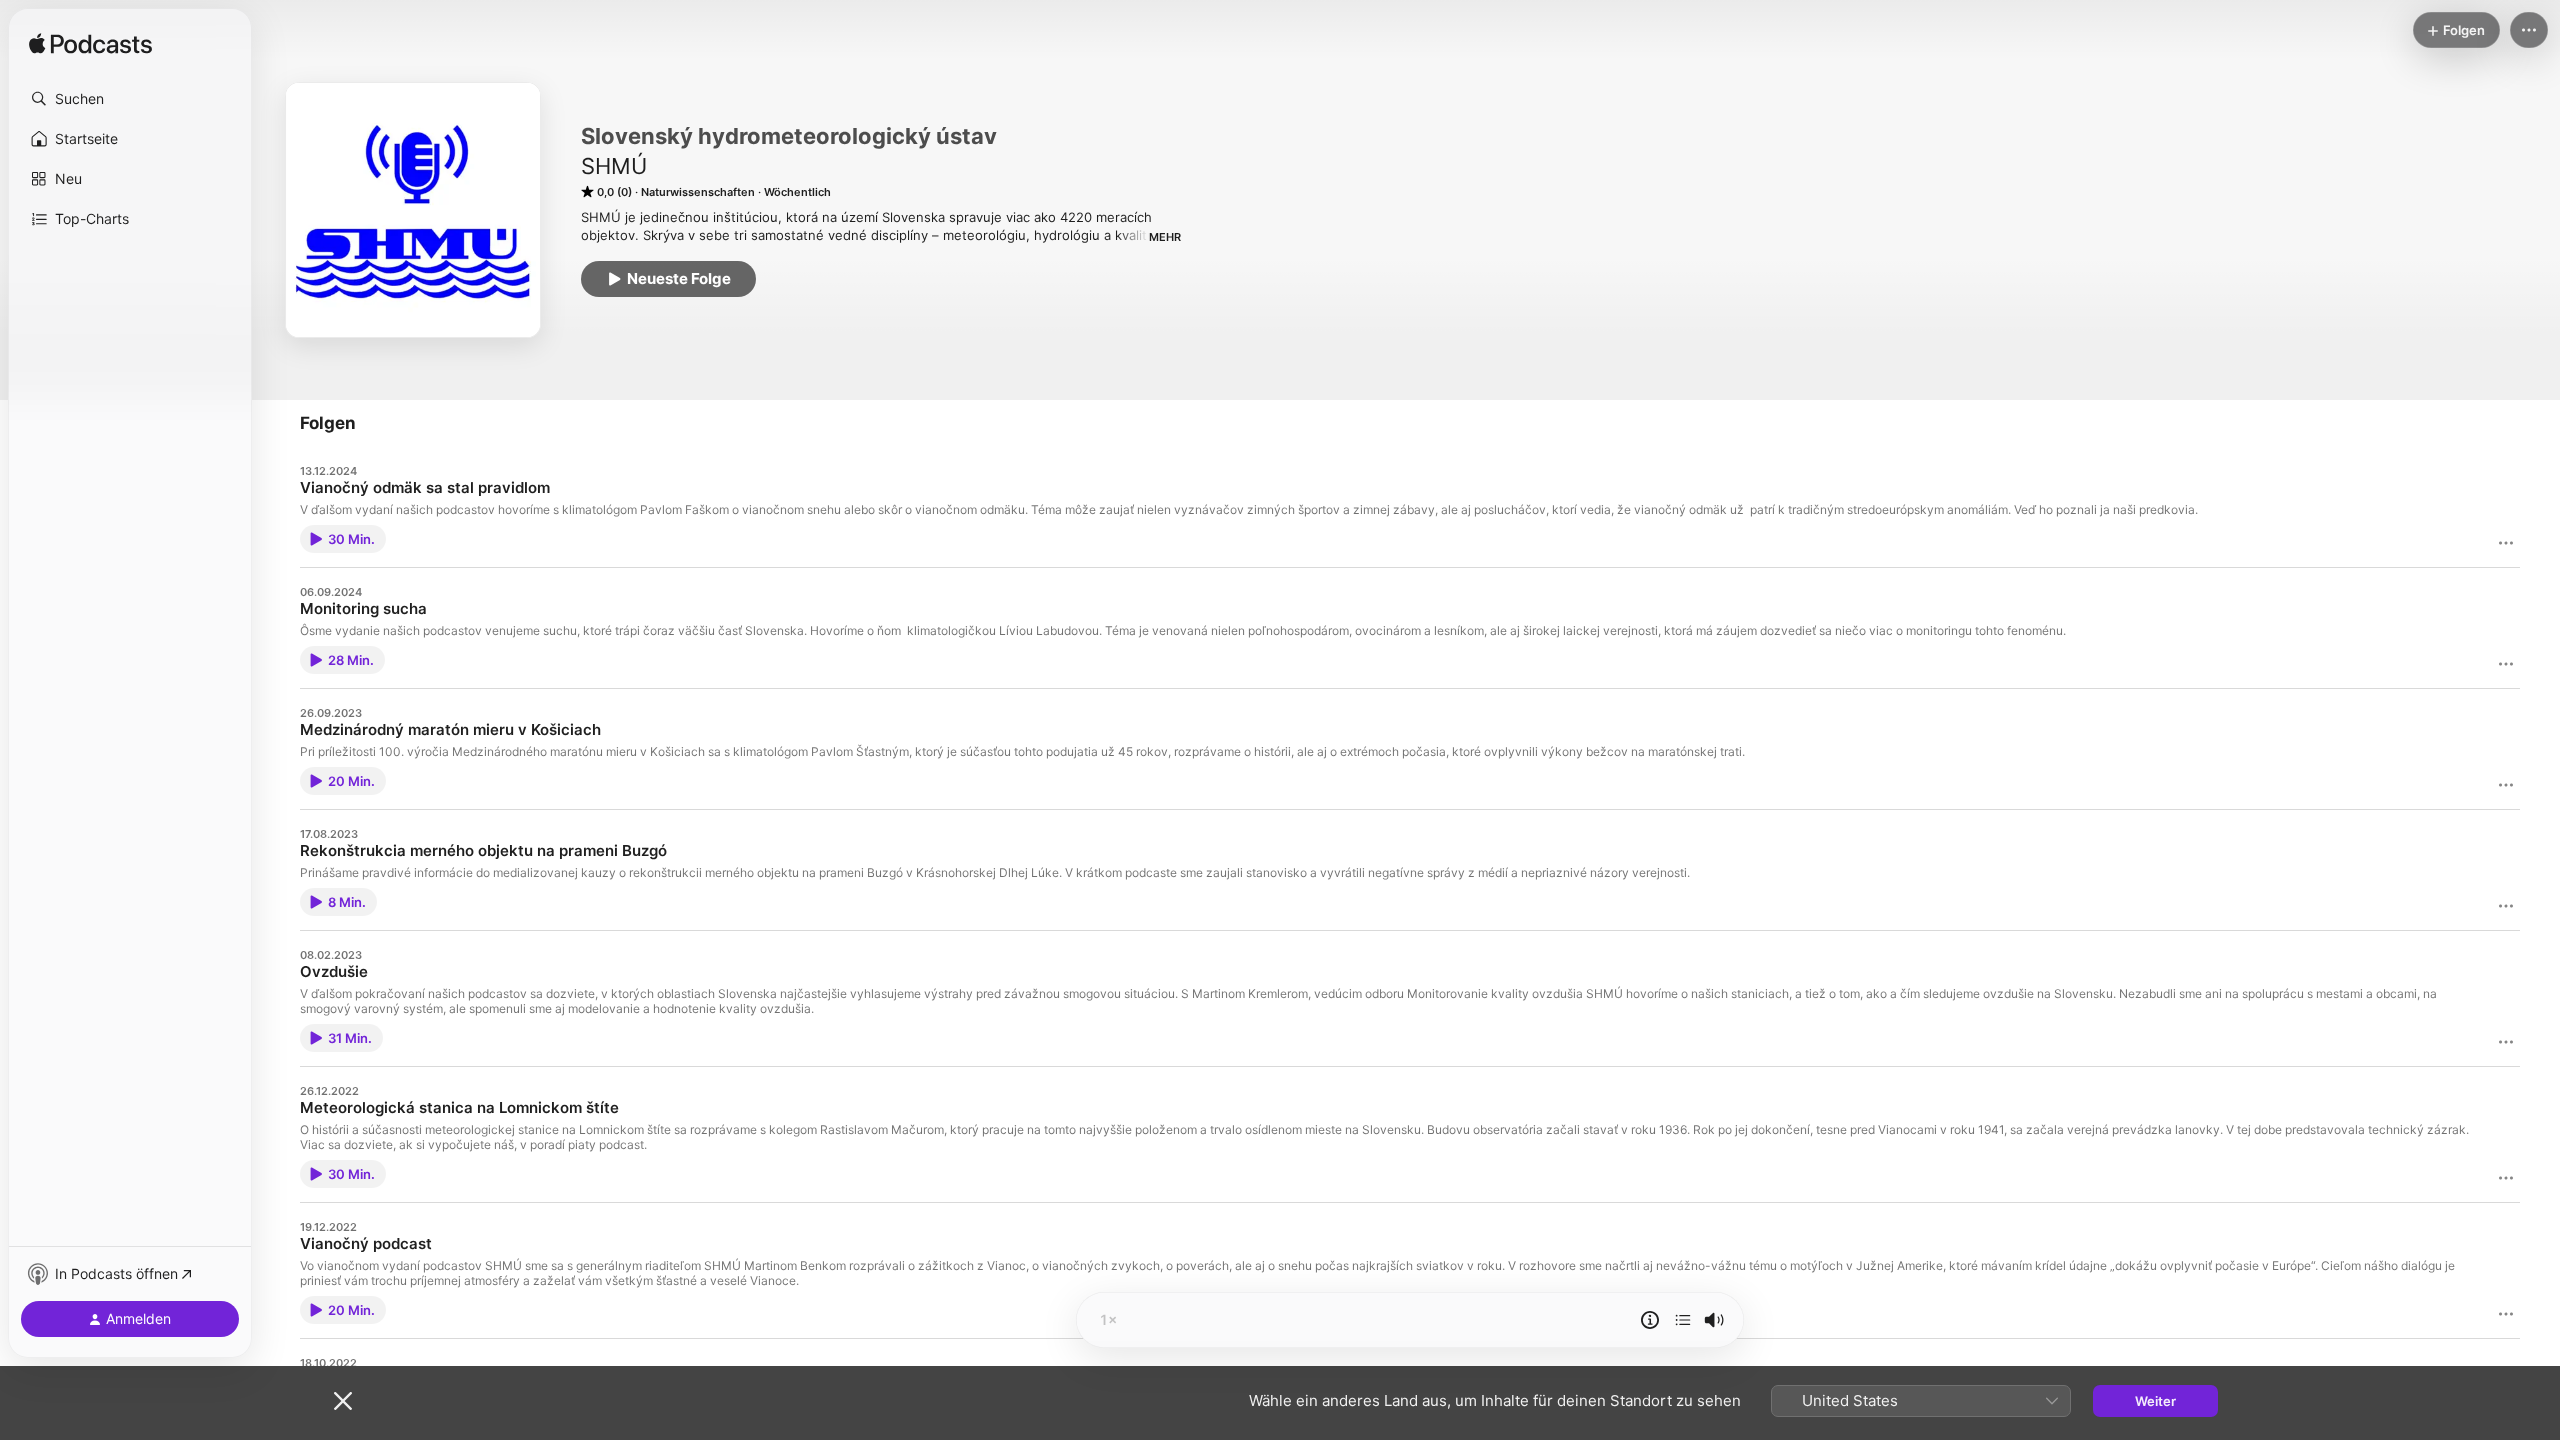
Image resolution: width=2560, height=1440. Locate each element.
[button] (130, 99)
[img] (90, 45)
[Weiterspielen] (1683, 1320)
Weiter (2155, 1401)
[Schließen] (343, 1401)
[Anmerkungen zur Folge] (1650, 1320)
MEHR (1165, 237)
